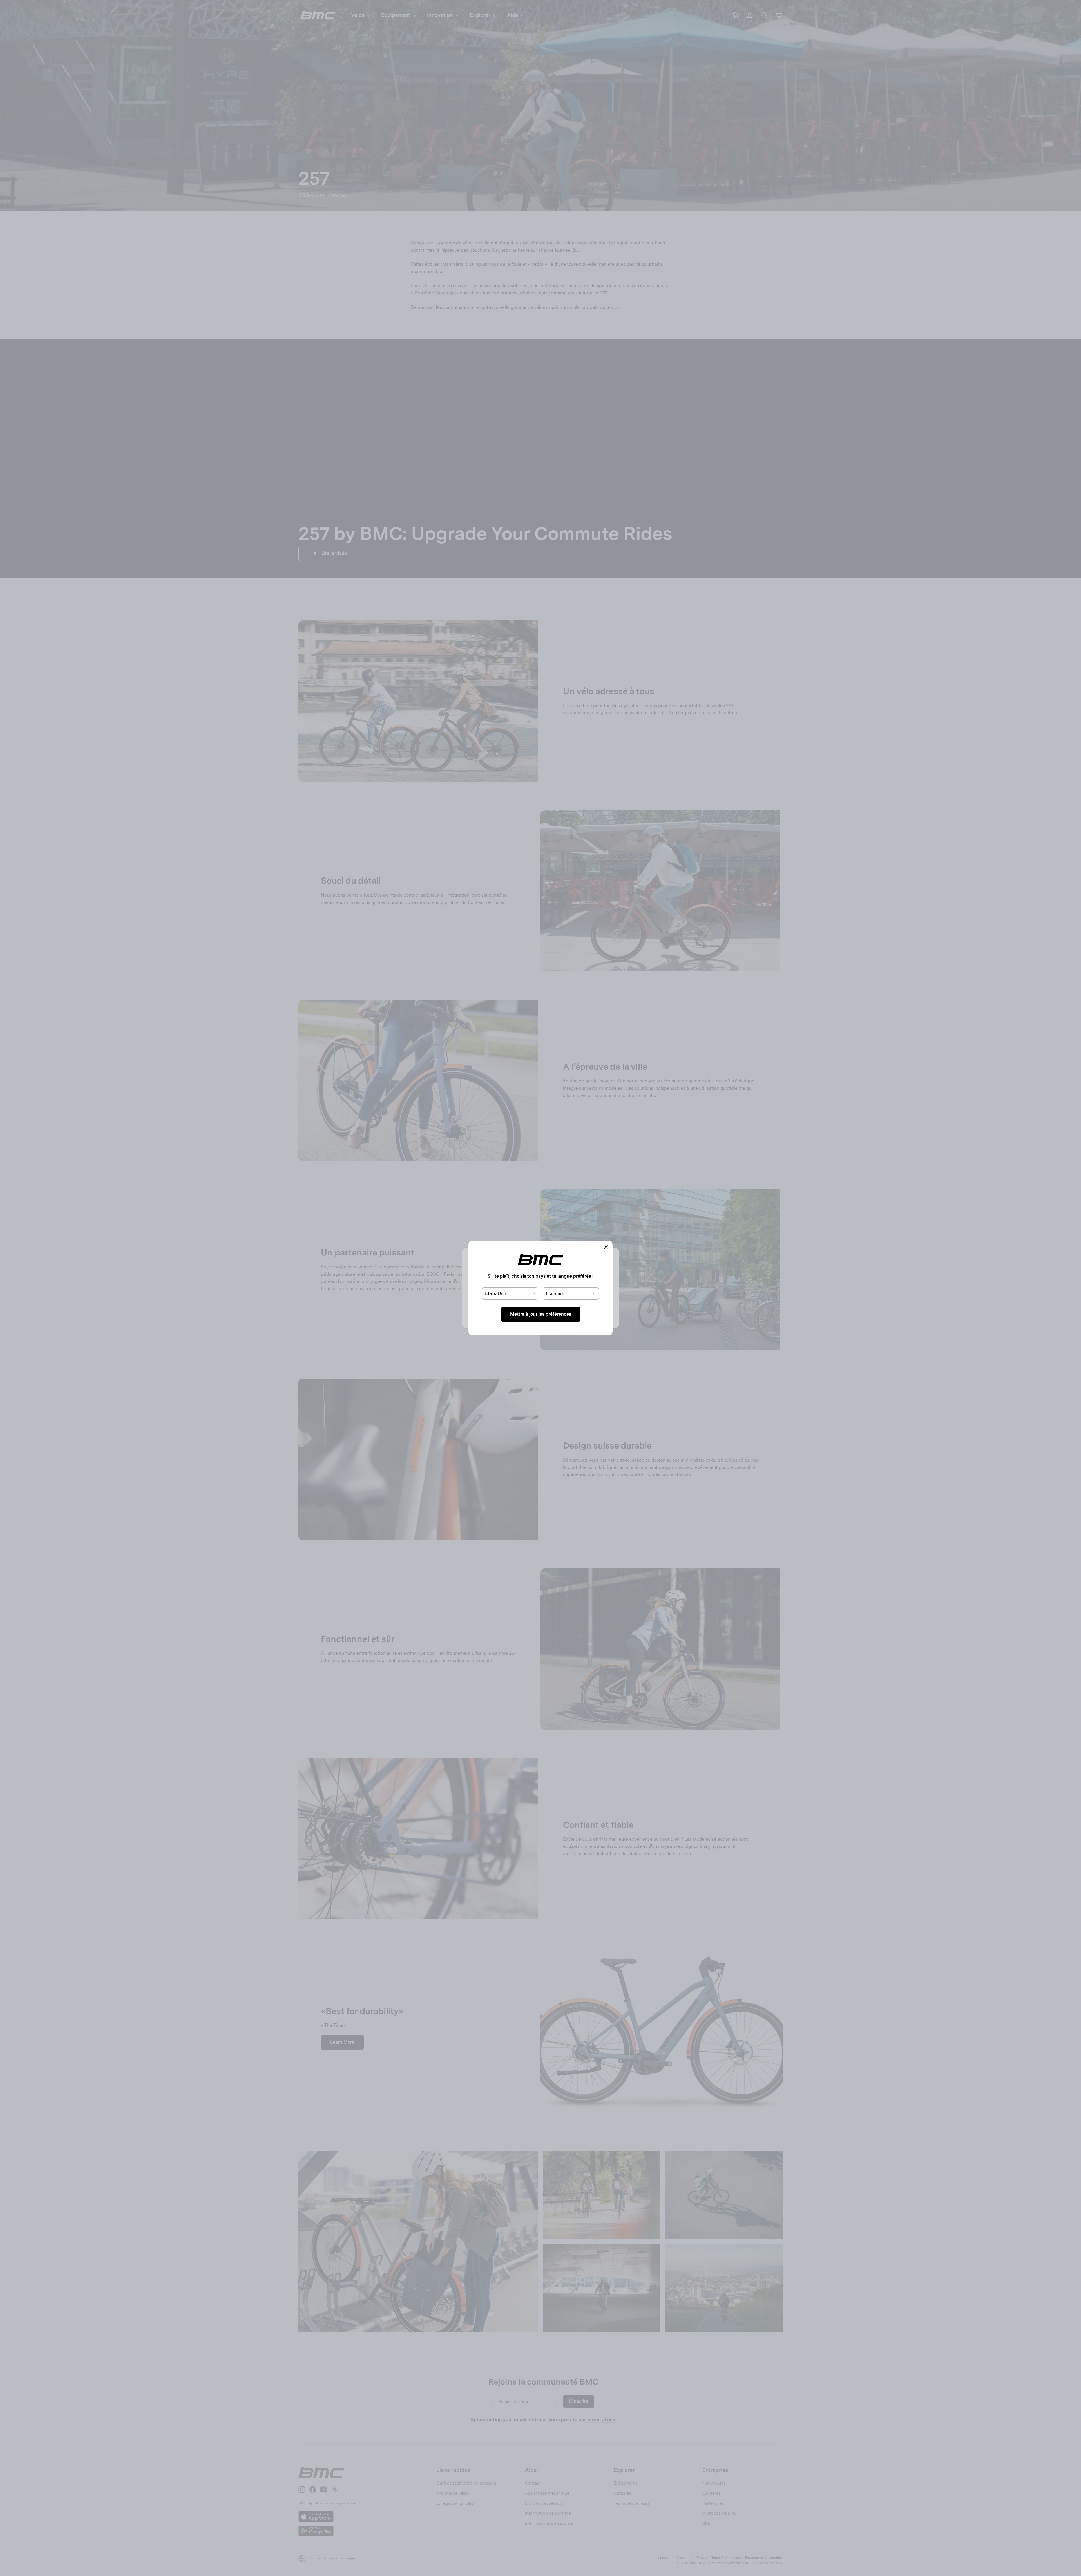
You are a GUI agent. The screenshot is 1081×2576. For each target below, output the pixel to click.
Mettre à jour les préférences (541, 1314)
